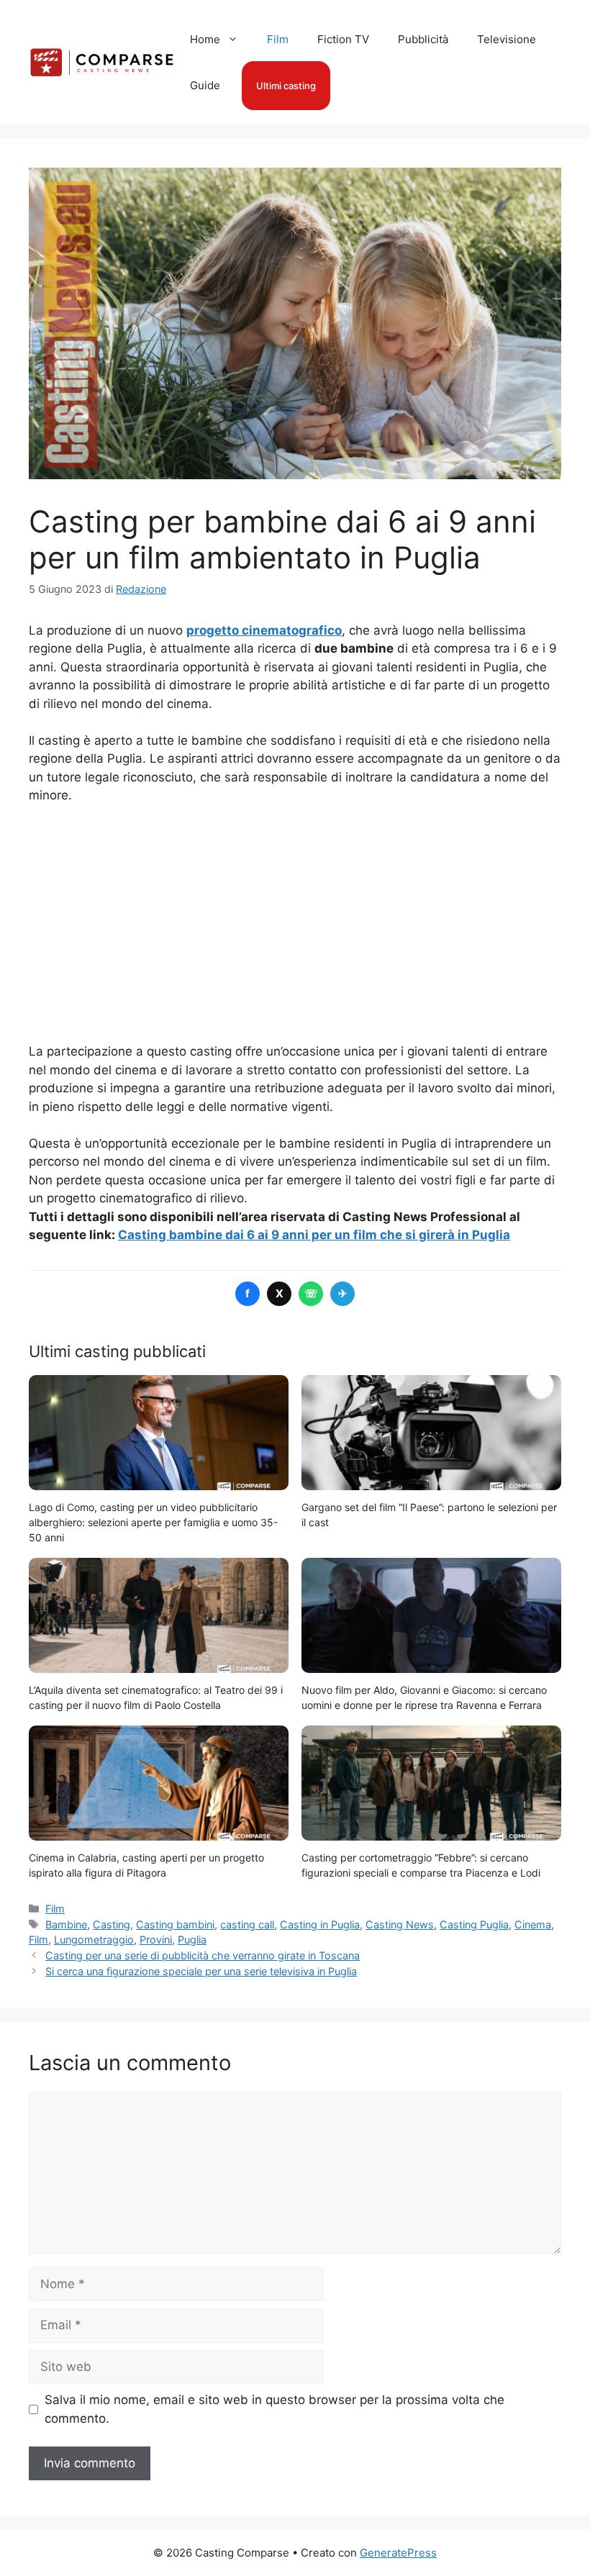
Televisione (507, 39)
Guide (205, 85)
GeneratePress (398, 2553)
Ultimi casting (286, 86)
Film (278, 39)
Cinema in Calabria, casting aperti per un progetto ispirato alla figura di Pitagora (146, 1865)
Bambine (66, 1924)
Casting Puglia (474, 1924)
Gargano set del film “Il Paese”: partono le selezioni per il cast (429, 1515)
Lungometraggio (94, 1940)
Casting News (400, 1924)
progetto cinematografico (264, 630)
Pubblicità (423, 39)
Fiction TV (343, 39)
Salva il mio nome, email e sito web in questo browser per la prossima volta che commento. (274, 2409)
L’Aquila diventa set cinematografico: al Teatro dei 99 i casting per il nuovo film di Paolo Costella (156, 1697)
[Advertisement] (295, 924)
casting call (247, 1924)
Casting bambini (175, 1924)
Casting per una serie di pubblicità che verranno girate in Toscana (203, 1955)
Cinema (533, 1924)
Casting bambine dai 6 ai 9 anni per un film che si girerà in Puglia (314, 1235)
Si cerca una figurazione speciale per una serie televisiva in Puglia (201, 1971)
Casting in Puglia (320, 1924)
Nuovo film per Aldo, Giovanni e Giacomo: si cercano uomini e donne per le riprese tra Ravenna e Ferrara (424, 1697)
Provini (156, 1940)
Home (205, 39)
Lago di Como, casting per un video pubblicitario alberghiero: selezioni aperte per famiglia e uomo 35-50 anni (153, 1522)
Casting (112, 1924)
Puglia (192, 1940)
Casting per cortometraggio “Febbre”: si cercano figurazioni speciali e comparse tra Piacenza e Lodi (421, 1865)
